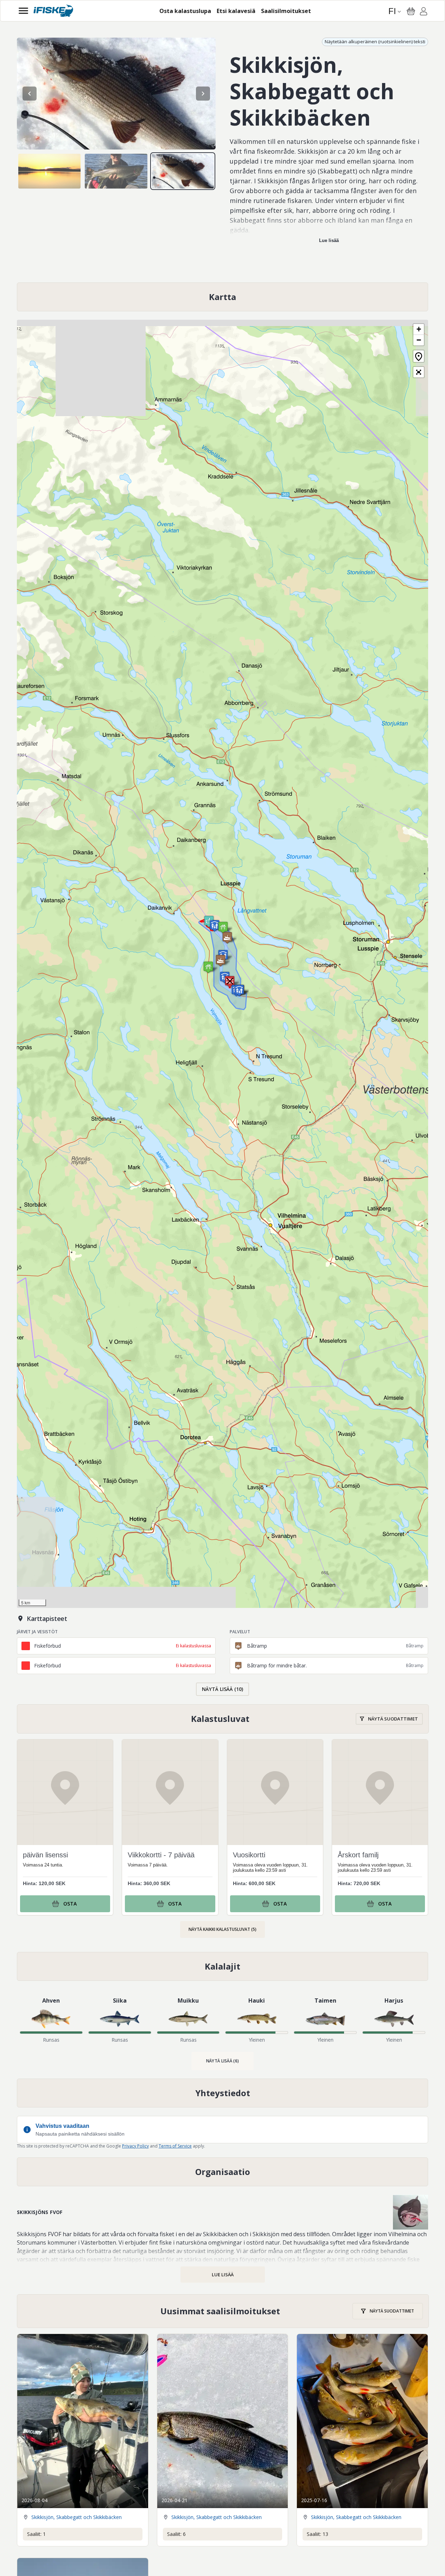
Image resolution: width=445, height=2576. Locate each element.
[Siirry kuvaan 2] (116, 171)
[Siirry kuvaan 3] (183, 171)
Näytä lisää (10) (223, 1689)
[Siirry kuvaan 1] (49, 171)
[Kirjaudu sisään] (424, 12)
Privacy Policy (135, 2146)
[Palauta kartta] (419, 356)
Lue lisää (329, 240)
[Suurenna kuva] (116, 94)
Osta (70, 1904)
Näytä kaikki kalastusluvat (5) (223, 1929)
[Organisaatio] (223, 2172)
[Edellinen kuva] (30, 94)
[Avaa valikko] (23, 11)
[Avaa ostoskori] (411, 11)
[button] (215, 926)
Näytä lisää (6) (223, 2061)
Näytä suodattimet (393, 1719)
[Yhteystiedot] (223, 2093)
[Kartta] (223, 297)
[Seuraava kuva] (203, 94)
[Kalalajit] (223, 1966)
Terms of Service (175, 2146)
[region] (116, 94)
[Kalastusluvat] (223, 1719)
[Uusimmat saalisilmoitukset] (223, 2311)
